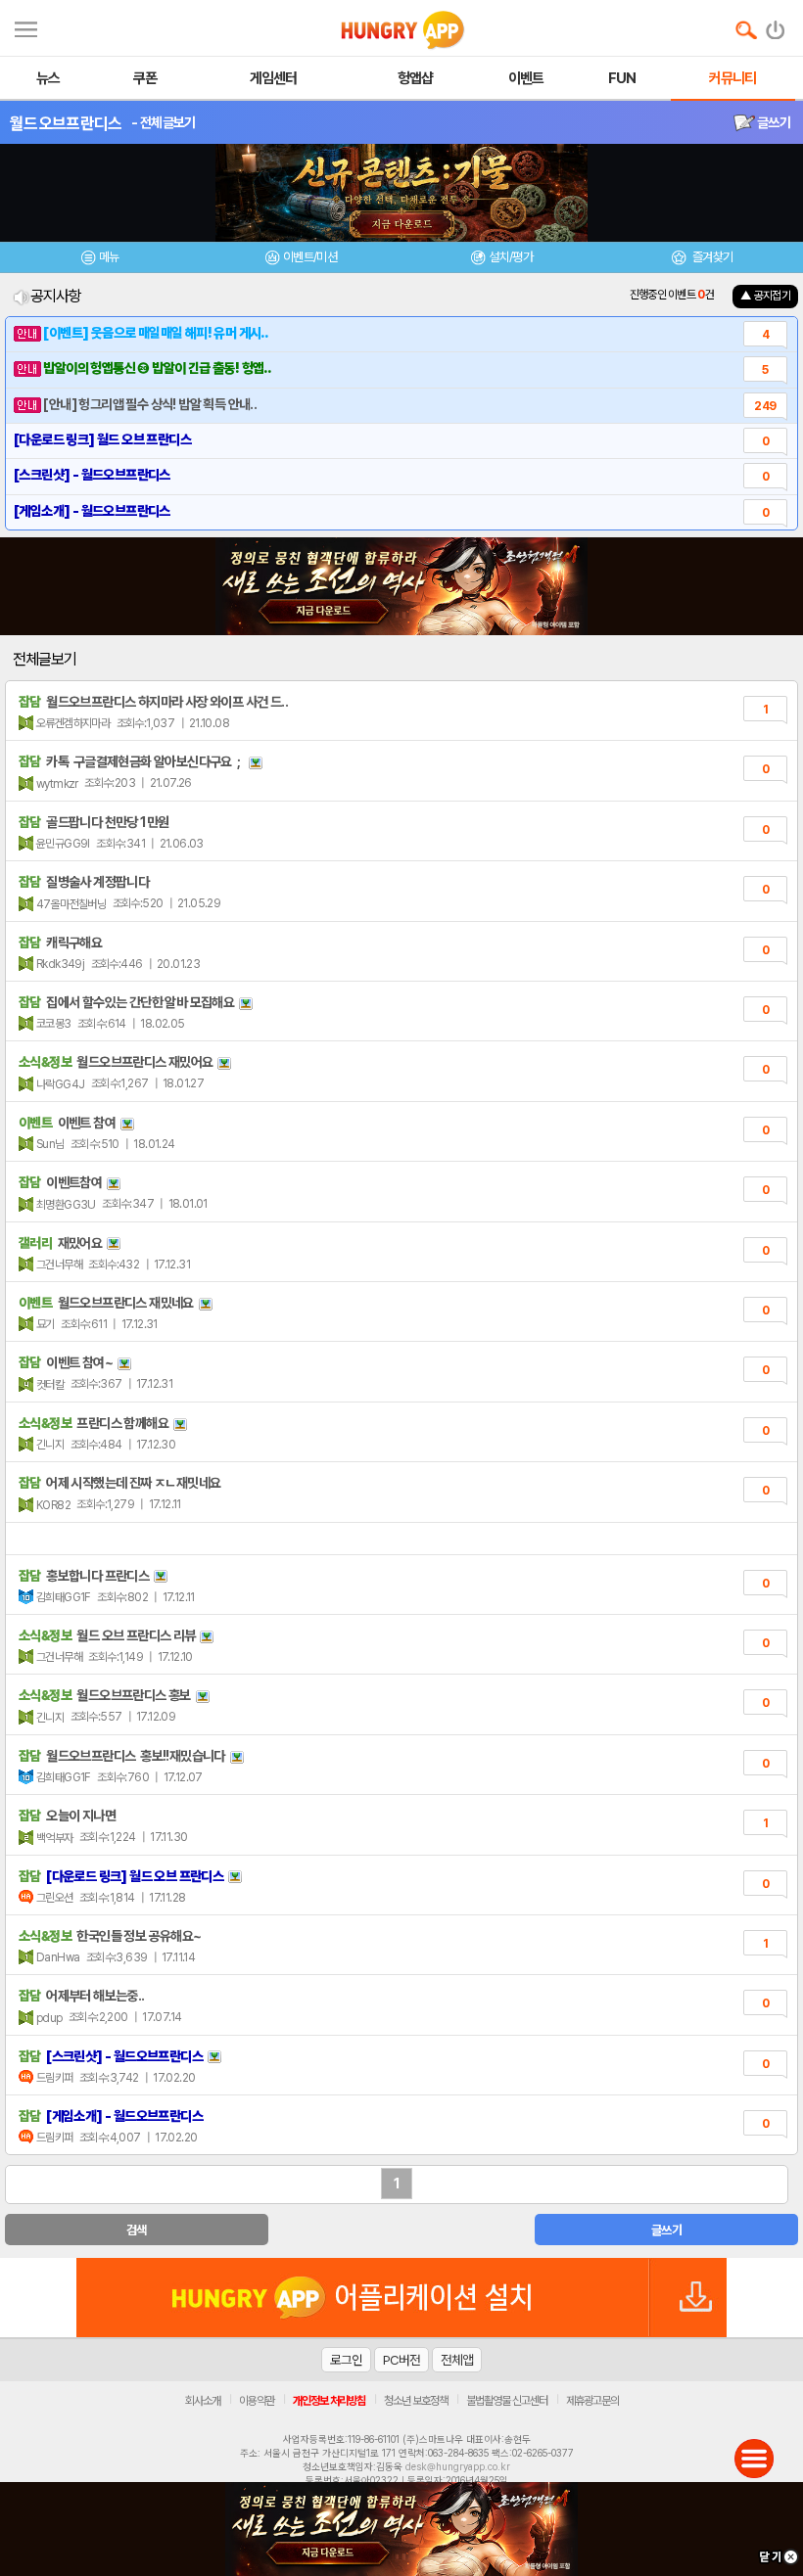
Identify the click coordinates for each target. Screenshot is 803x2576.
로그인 (346, 2360)
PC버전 (401, 2360)
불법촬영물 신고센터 (507, 2401)
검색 (137, 2230)
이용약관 (257, 2401)
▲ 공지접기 (765, 296)
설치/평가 (511, 257)
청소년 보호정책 (416, 2401)
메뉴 (109, 257)
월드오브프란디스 (66, 123)
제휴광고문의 (592, 2401)
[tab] (100, 260)
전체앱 (457, 2360)
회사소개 (203, 2401)
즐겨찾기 (711, 257)
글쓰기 (773, 122)
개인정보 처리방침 (329, 2401)
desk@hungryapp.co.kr (458, 2466)
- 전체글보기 (163, 122)
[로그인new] (776, 25)
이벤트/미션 (310, 257)
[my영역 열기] (26, 27)
